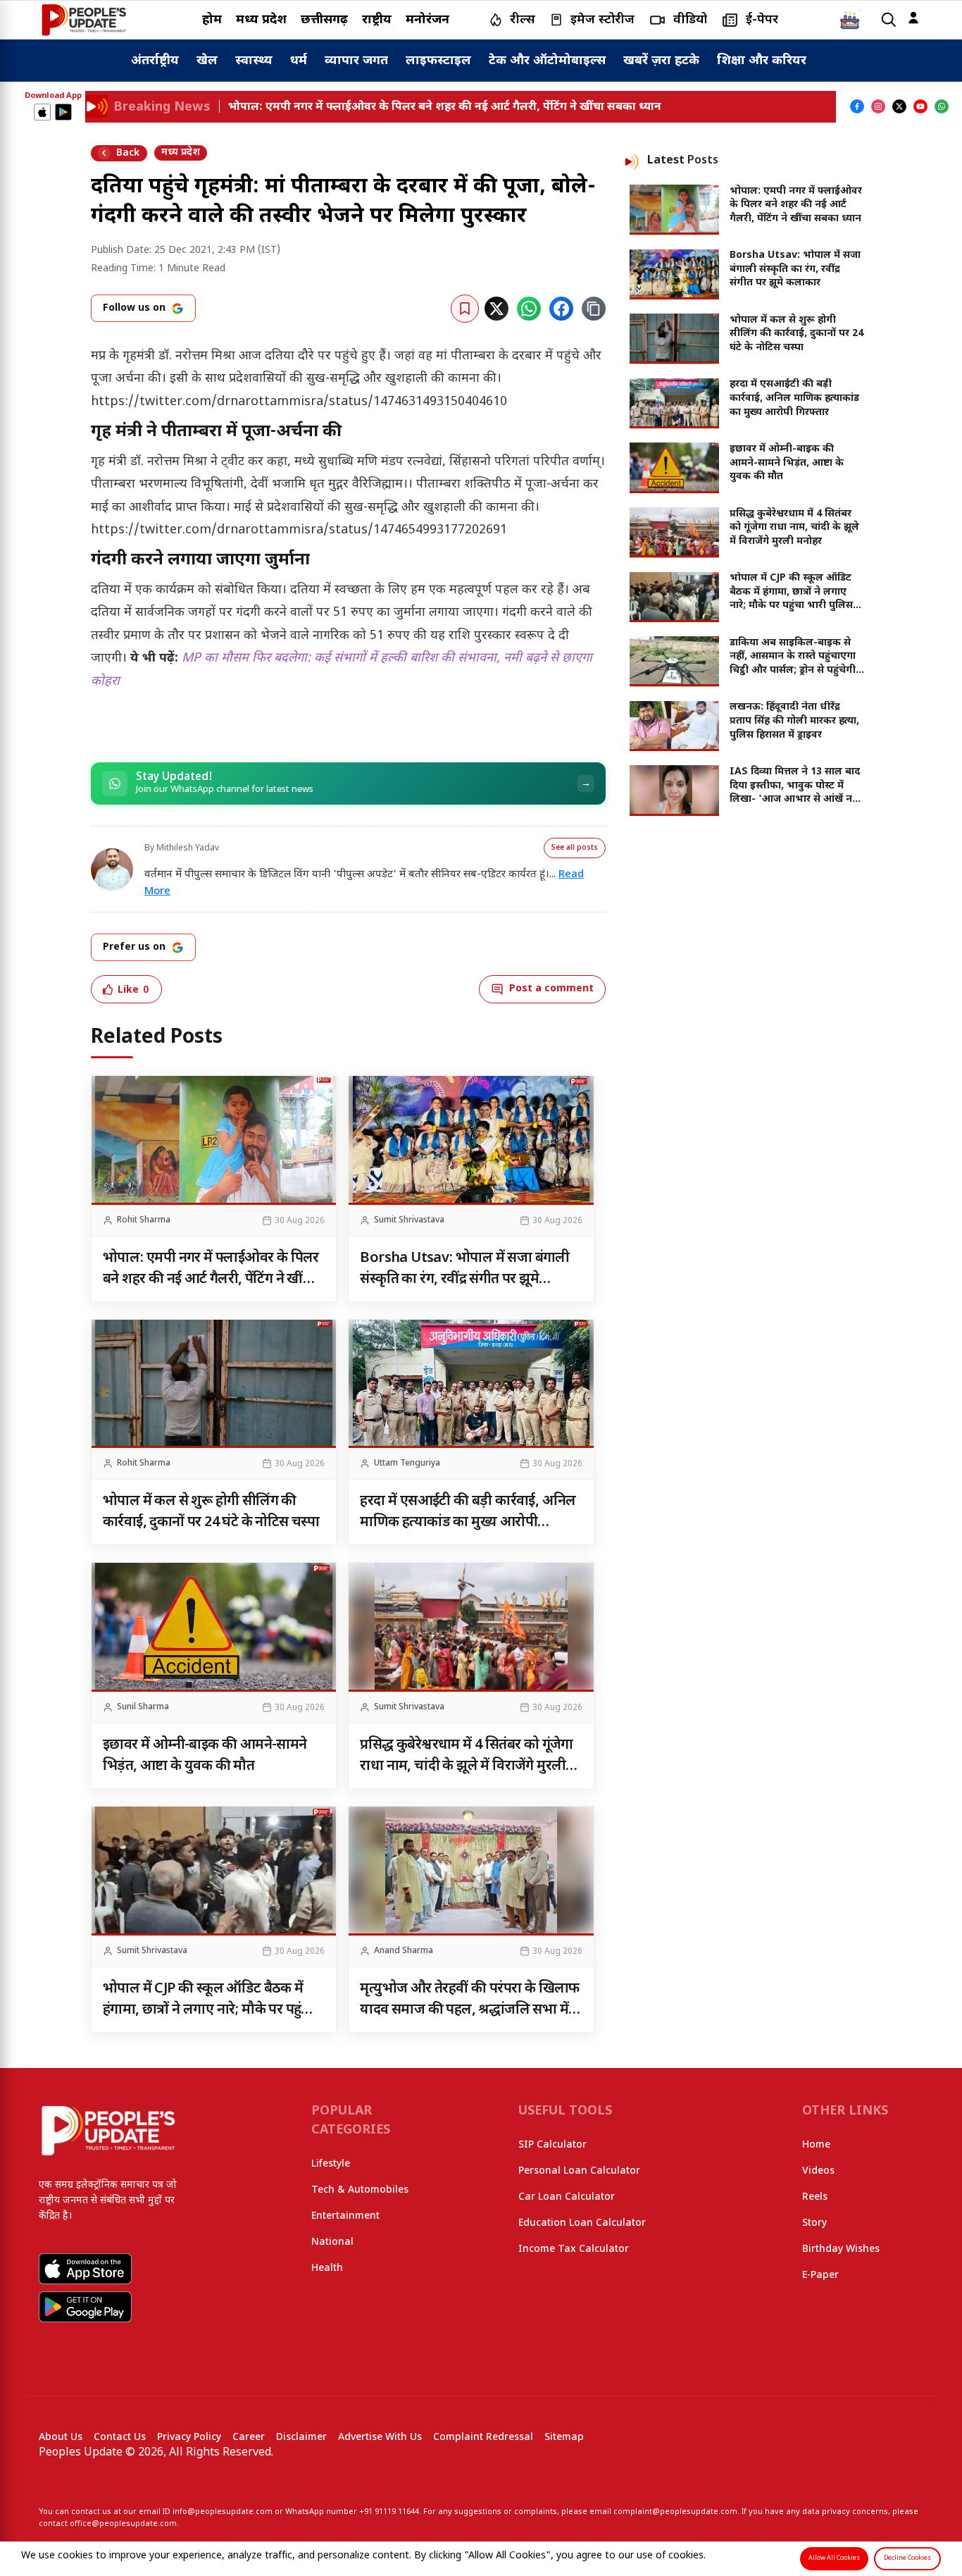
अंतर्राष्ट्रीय (155, 61)
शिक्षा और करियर (762, 61)
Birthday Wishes (841, 2249)
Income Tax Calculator (574, 2249)
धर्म (299, 61)
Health (327, 2268)
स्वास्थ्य (254, 61)
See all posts (575, 848)
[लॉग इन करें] (913, 18)
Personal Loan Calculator (579, 2171)
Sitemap (564, 2438)
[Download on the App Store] (42, 112)
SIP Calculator (552, 2145)
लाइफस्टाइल (438, 61)
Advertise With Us (380, 2438)
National (332, 2242)
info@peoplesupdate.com (223, 2512)
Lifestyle (331, 2164)
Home (816, 2145)
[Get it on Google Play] (63, 112)
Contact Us (120, 2438)
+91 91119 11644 (389, 2512)
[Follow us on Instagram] (878, 106)
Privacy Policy (189, 2438)
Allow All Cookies (834, 2558)
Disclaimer (301, 2438)
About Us (61, 2438)
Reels (815, 2197)
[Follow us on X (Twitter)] (899, 106)
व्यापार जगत (356, 61)
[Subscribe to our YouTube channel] (920, 106)
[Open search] (889, 20)
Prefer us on (134, 947)
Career (249, 2438)
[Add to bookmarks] (465, 309)
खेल (207, 61)
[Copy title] (594, 309)
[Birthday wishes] (850, 20)
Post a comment (551, 989)
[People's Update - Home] (84, 20)
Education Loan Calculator (582, 2223)
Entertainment (345, 2216)
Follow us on (134, 308)
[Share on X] (496, 309)
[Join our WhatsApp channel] (942, 106)
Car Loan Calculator (567, 2197)
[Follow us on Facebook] (857, 106)
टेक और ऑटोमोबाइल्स (547, 61)
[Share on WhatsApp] (529, 309)
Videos (818, 2171)
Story (814, 2223)
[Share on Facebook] (561, 309)
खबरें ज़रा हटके (661, 61)
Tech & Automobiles (360, 2190)
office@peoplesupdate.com (123, 2524)
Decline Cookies (907, 2558)
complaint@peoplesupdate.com (675, 2512)
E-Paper (820, 2275)
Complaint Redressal (483, 2438)
